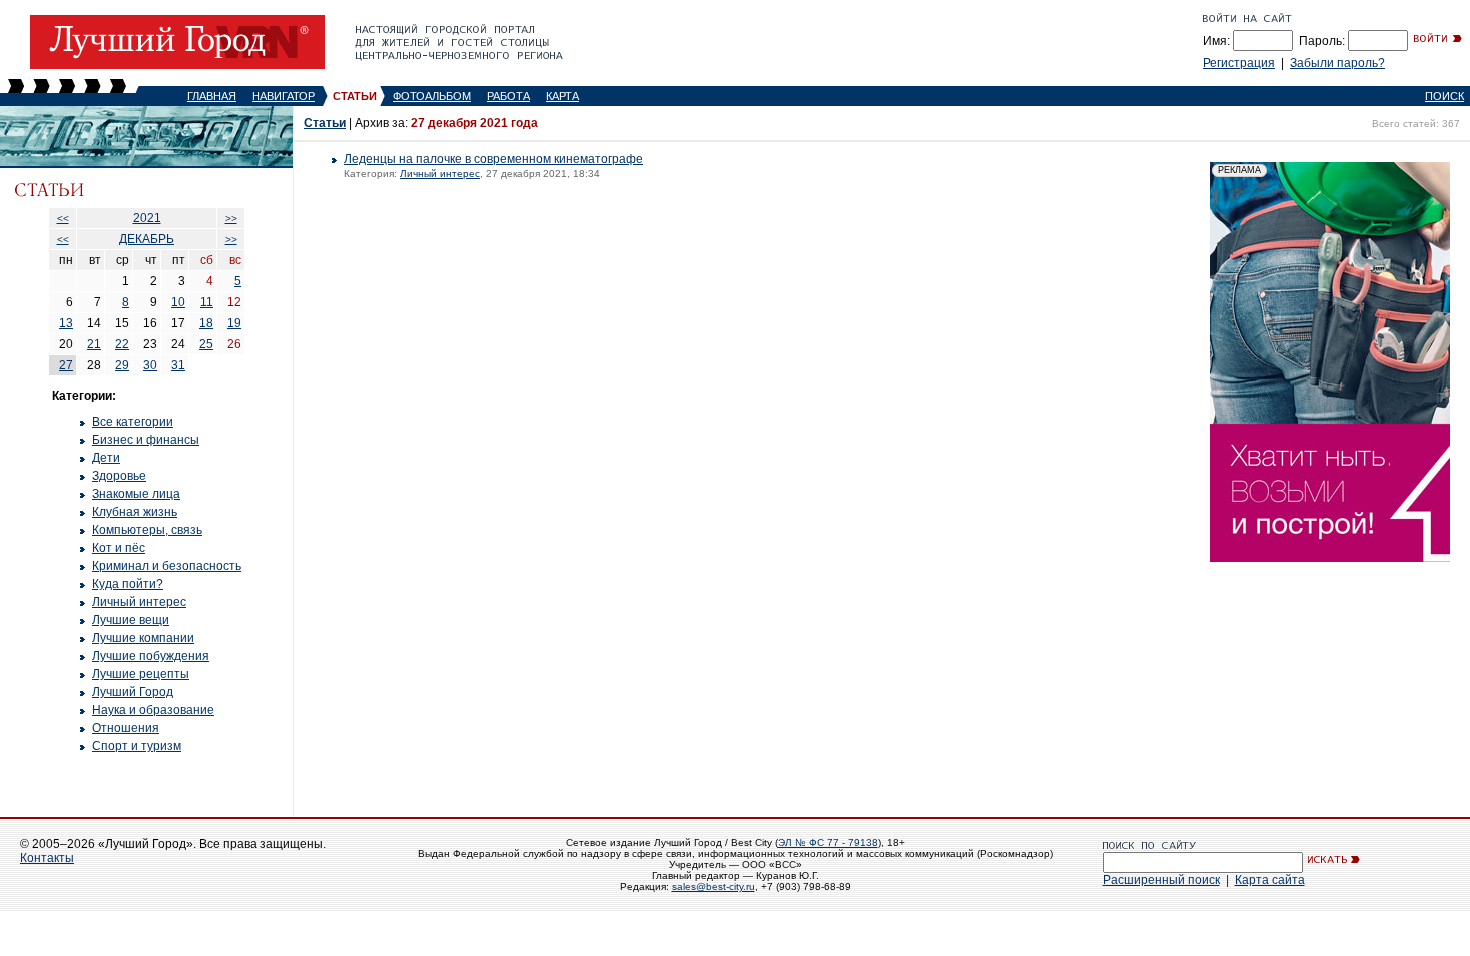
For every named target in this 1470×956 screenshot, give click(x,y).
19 (234, 323)
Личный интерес (139, 602)
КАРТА (562, 96)
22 (122, 344)
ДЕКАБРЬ (146, 239)
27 (66, 365)
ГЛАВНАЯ (211, 96)
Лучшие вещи (130, 620)
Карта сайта (1270, 880)
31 (178, 365)
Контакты (47, 858)
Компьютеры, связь (147, 530)
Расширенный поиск (1161, 880)
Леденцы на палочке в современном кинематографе (493, 159)
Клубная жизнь (134, 512)
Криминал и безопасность (166, 566)
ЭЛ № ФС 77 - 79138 (828, 842)
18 (206, 323)
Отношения (125, 728)
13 (66, 323)
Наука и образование (153, 710)
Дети (106, 458)
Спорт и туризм (136, 746)
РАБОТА (508, 96)
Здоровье (119, 476)
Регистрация (1239, 63)
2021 (147, 218)
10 (178, 302)
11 (206, 302)
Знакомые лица (136, 494)
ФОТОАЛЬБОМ (432, 96)
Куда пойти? (127, 584)
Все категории (132, 422)
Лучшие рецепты (140, 674)
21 (94, 344)
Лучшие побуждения (150, 656)
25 (206, 344)
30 (150, 365)
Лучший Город (132, 692)
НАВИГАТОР (283, 96)
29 (122, 365)
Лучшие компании (143, 638)
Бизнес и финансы (145, 440)
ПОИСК (1444, 96)
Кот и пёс (118, 548)
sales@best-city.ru (713, 886)
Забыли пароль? (1337, 63)
